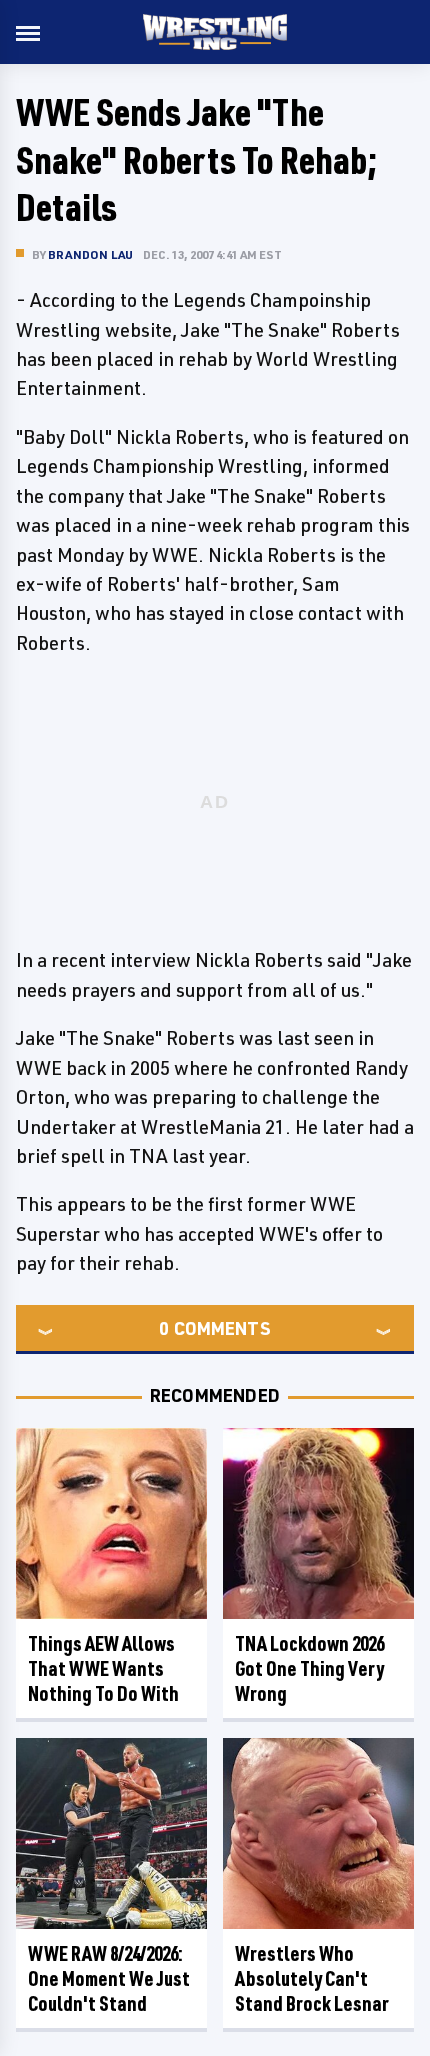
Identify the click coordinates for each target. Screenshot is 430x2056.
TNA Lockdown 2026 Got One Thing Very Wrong (309, 1668)
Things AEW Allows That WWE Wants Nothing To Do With (103, 1668)
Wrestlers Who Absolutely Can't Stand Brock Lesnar (312, 1978)
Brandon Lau (90, 254)
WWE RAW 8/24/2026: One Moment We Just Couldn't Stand (109, 1978)
